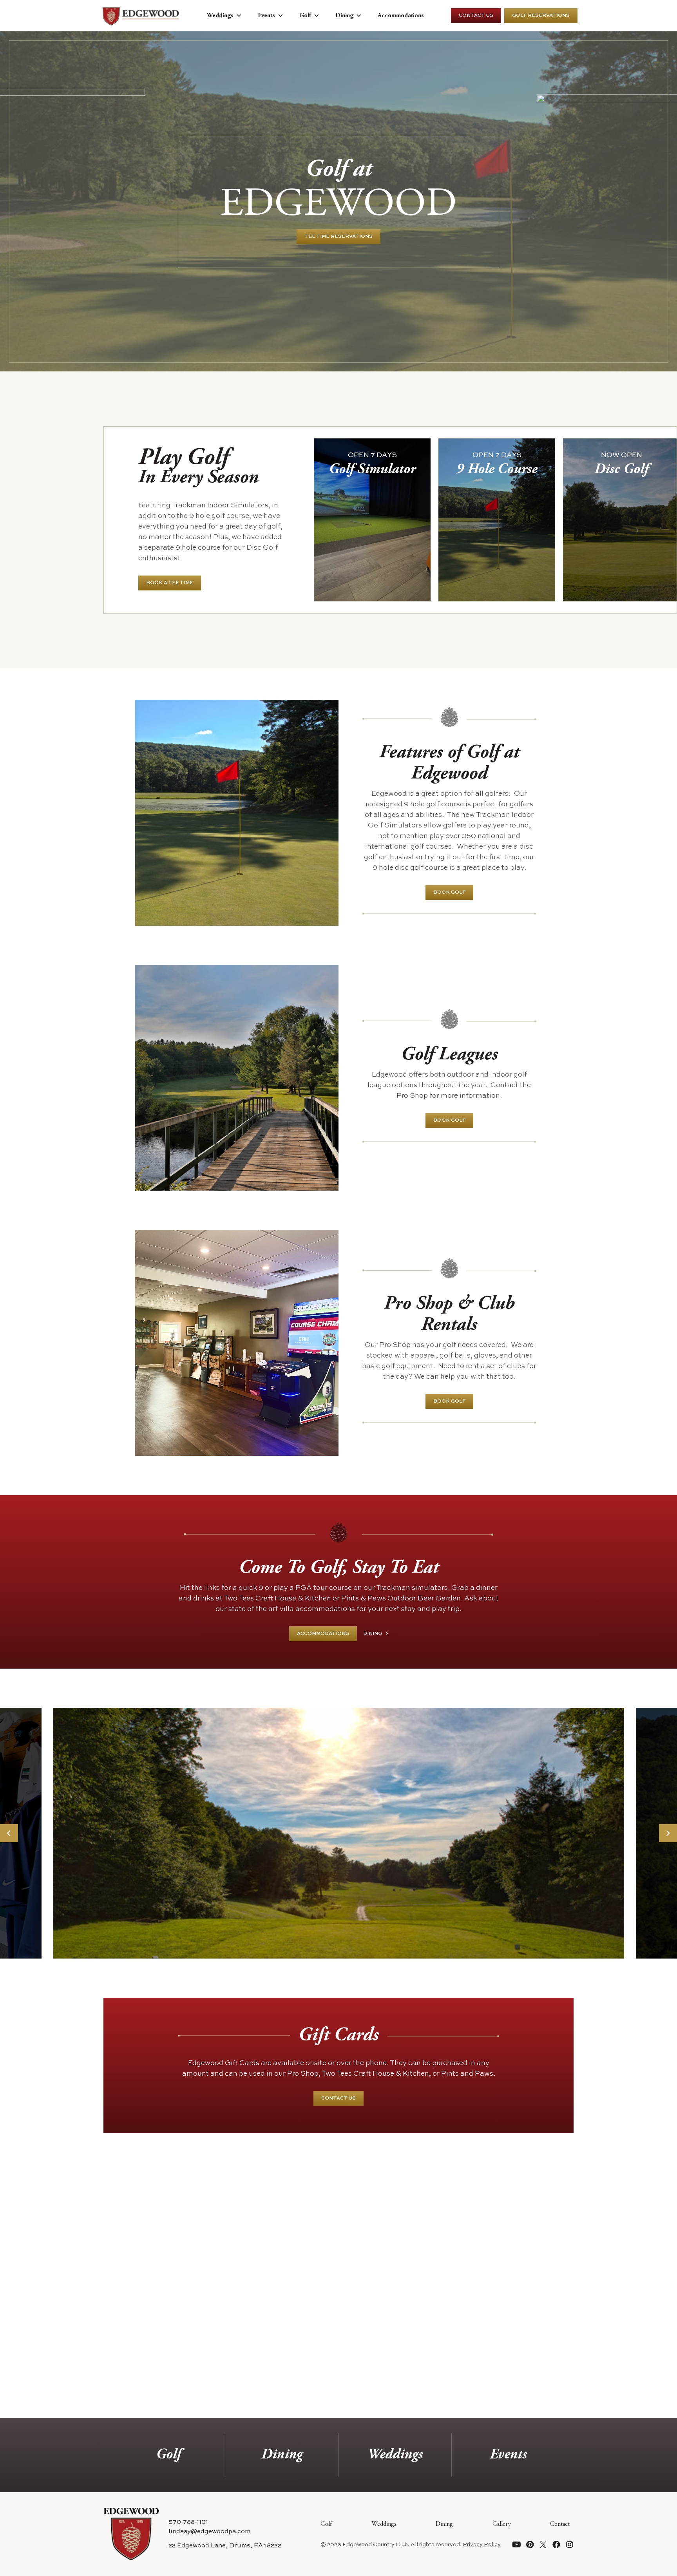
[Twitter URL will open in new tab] (543, 2545)
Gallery (502, 2524)
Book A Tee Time (170, 583)
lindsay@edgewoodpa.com (209, 2532)
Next (668, 1833)
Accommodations (401, 16)
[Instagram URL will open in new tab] (570, 2545)
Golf (305, 16)
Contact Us (476, 16)
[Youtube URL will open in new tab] (516, 2545)
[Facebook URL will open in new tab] (556, 2545)
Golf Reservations (541, 16)
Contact (560, 2524)
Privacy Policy (482, 2545)
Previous (9, 1833)
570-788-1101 (188, 2522)
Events (266, 16)
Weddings (220, 16)
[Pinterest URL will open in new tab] (530, 2545)
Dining (344, 16)
